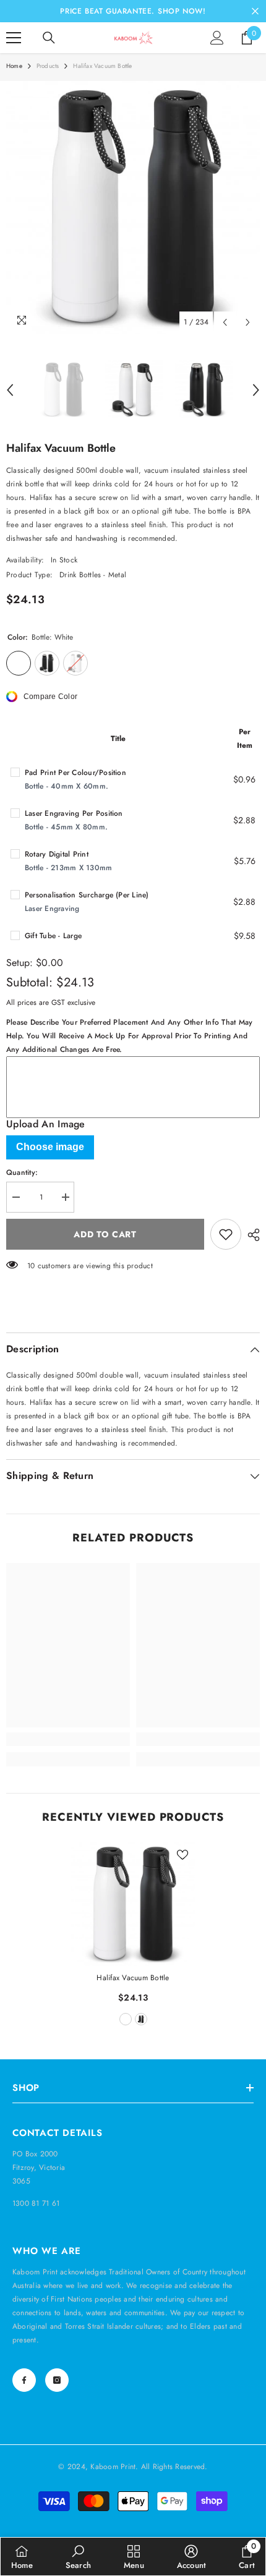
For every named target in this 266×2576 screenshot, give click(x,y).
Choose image (50, 1147)
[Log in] (217, 38)
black (141, 2019)
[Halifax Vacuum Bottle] (133, 1904)
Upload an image (46, 1124)
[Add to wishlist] (226, 1234)
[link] (68, 1739)
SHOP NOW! (182, 11)
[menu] (14, 38)
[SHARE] (251, 1235)
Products (48, 66)
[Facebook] (24, 2380)
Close (255, 11)
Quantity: (22, 1172)
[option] (133, 208)
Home (14, 66)
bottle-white (126, 2019)
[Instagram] (57, 2380)
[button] (225, 322)
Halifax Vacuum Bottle (133, 1978)
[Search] (49, 38)
